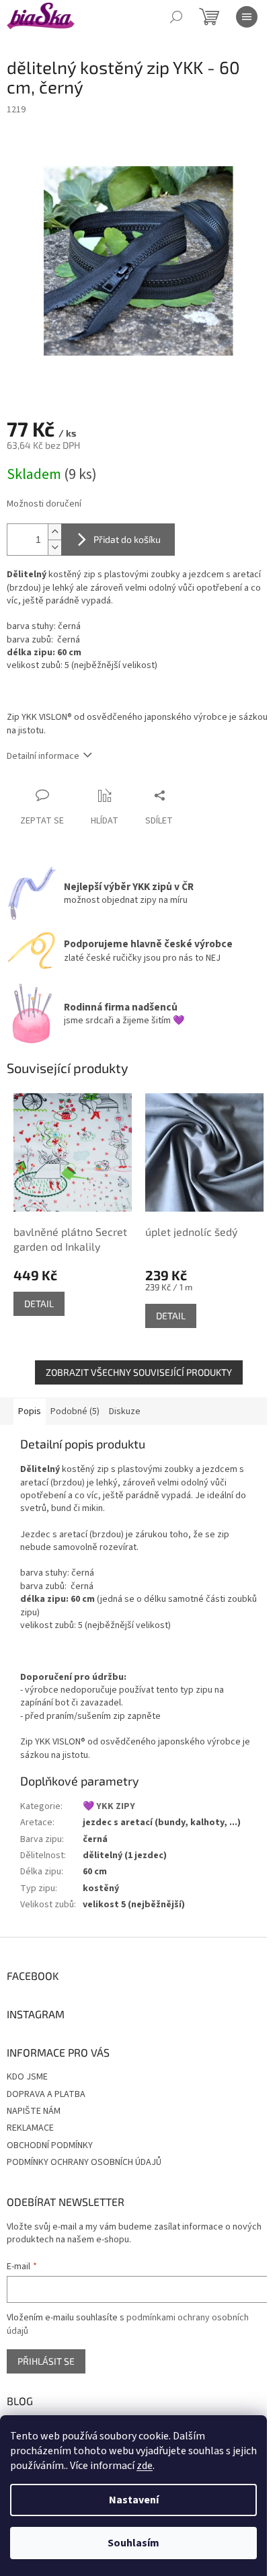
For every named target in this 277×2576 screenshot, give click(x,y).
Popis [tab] (30, 1411)
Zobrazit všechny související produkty (139, 1372)
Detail (39, 1303)
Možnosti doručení (44, 504)
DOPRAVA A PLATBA (46, 2094)
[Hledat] (176, 17)
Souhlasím (133, 2543)
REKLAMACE (30, 2128)
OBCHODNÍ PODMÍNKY (50, 2145)
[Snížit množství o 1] (54, 547)
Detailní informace (43, 756)
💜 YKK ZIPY (109, 1806)
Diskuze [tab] (125, 1411)
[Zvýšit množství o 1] (54, 532)
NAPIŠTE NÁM (34, 2111)
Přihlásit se (46, 2361)
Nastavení (134, 2500)
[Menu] (247, 17)
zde (145, 2466)
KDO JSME (27, 2077)
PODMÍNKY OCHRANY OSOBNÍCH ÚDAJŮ (84, 2162)
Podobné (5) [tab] (75, 1411)
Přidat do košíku (127, 539)
